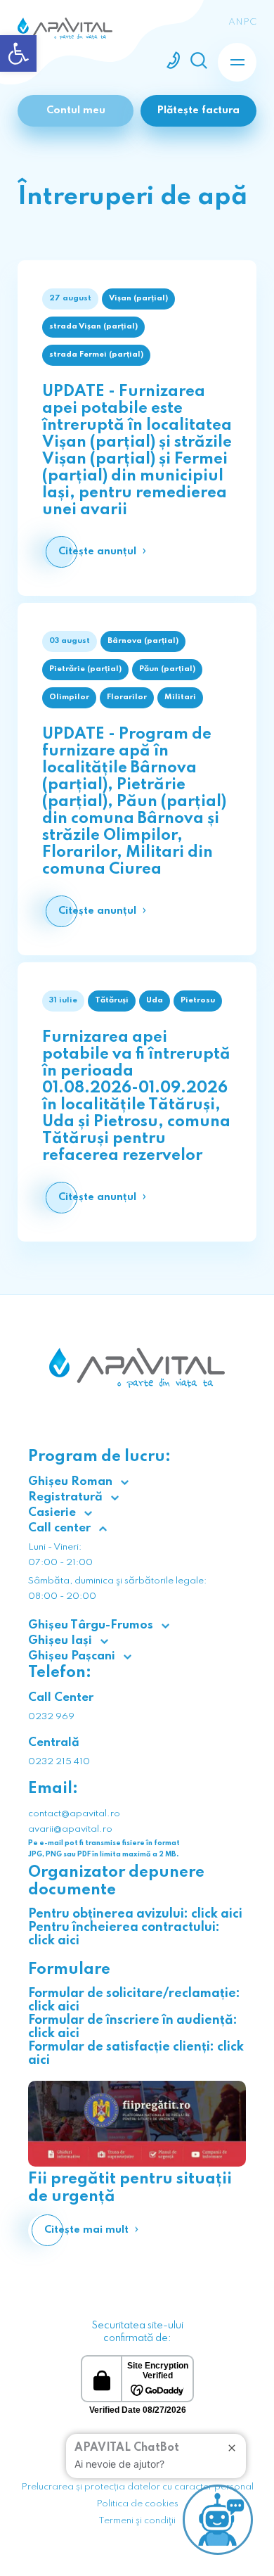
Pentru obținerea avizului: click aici (135, 1914)
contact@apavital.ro (74, 1814)
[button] (18, 53)
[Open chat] (218, 2520)
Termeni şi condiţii (137, 2521)
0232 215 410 (59, 1762)
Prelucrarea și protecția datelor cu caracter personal (137, 2487)
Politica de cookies (137, 2504)
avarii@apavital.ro (70, 1829)
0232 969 (51, 1717)
